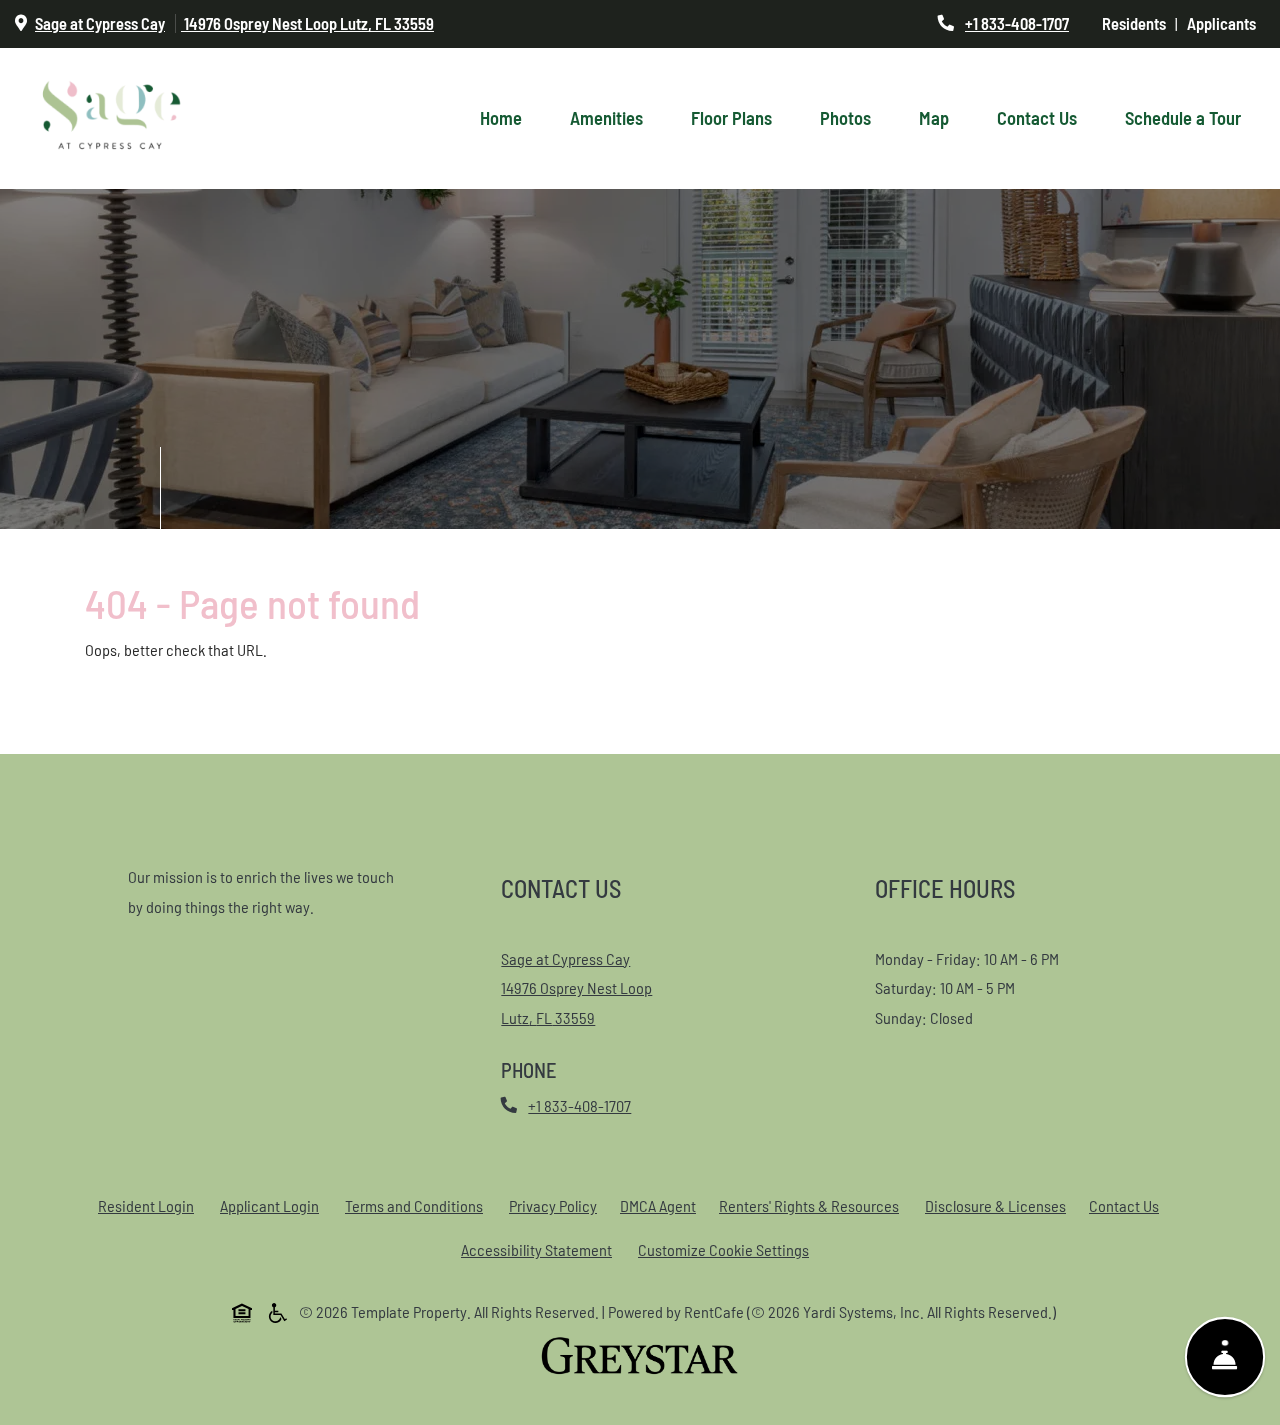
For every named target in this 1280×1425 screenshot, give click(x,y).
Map (934, 118)
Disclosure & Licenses (999, 1205)
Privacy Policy (557, 1205)
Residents (1138, 23)
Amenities (606, 118)
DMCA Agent (662, 1205)
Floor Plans (731, 118)
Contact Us (1037, 118)
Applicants (1226, 23)
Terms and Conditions (418, 1205)
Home (501, 118)
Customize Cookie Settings (723, 1249)
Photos (845, 118)
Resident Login (150, 1205)
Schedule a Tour (1183, 118)
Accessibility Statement (540, 1249)
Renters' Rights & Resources (813, 1205)
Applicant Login (273, 1205)
